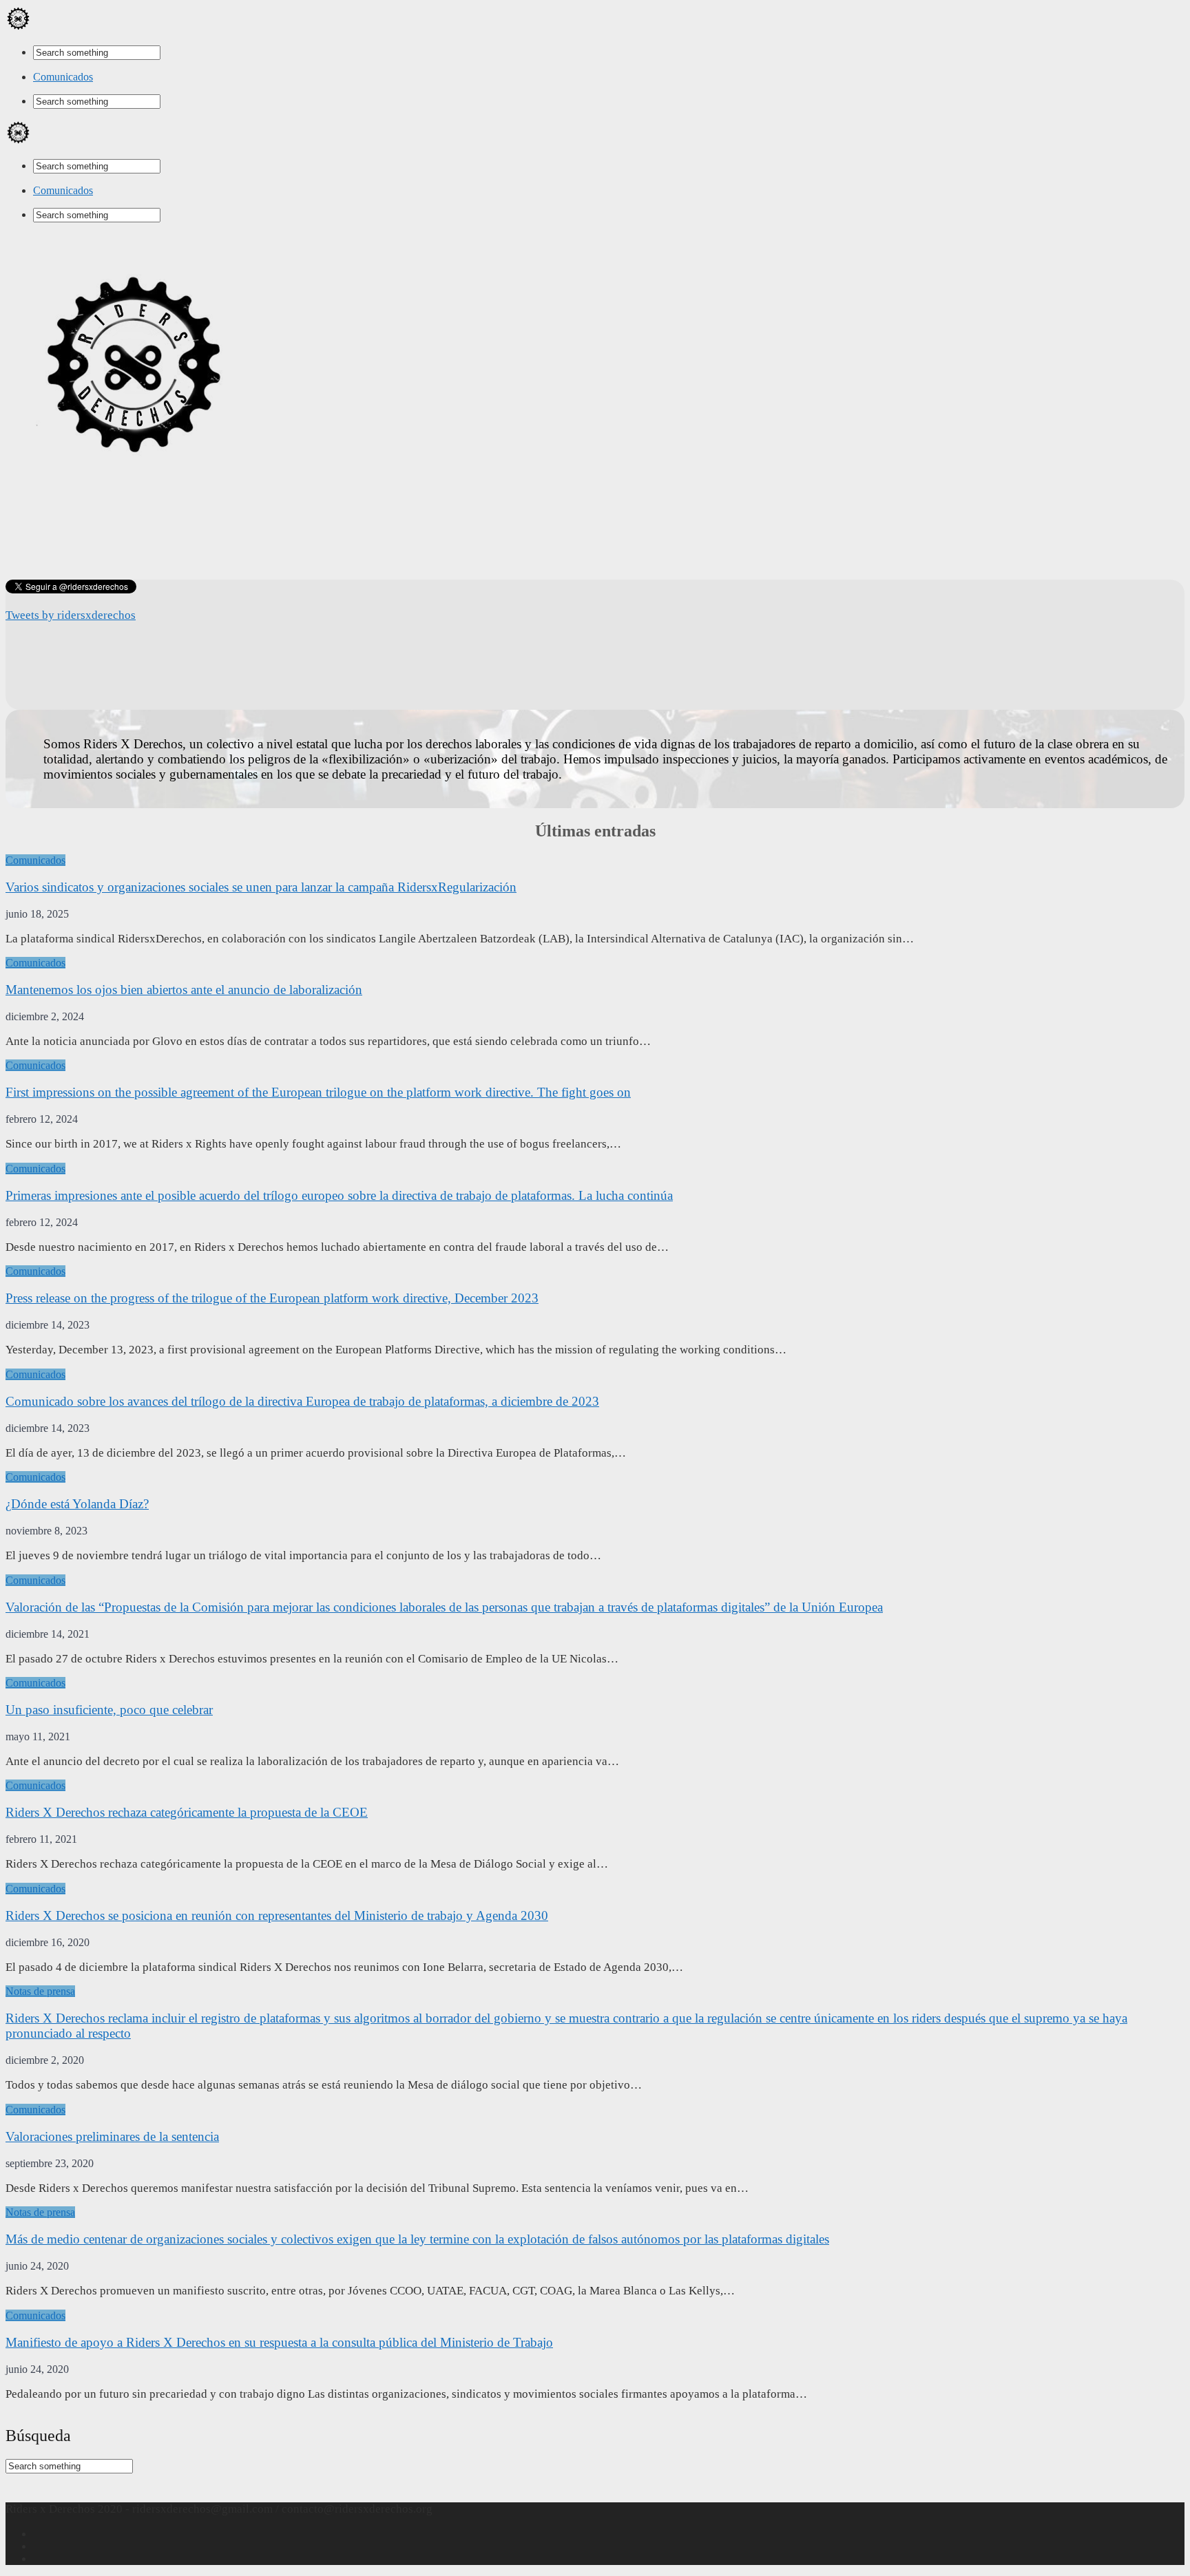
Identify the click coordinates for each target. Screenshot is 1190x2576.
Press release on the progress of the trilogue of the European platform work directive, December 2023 (272, 1298)
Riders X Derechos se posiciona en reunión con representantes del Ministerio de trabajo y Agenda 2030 (277, 1915)
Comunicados (63, 77)
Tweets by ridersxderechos (71, 615)
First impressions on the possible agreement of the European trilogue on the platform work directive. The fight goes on (318, 1092)
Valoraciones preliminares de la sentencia (112, 2136)
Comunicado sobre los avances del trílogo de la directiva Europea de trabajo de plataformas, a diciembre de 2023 (302, 1401)
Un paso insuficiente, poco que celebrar (109, 1710)
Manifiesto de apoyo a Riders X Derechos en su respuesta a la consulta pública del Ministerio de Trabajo (279, 2342)
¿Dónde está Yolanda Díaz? (77, 1504)
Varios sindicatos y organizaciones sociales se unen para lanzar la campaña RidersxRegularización (261, 887)
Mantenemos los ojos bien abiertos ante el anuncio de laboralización (184, 990)
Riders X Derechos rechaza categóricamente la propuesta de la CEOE (187, 1812)
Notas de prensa (40, 1991)
